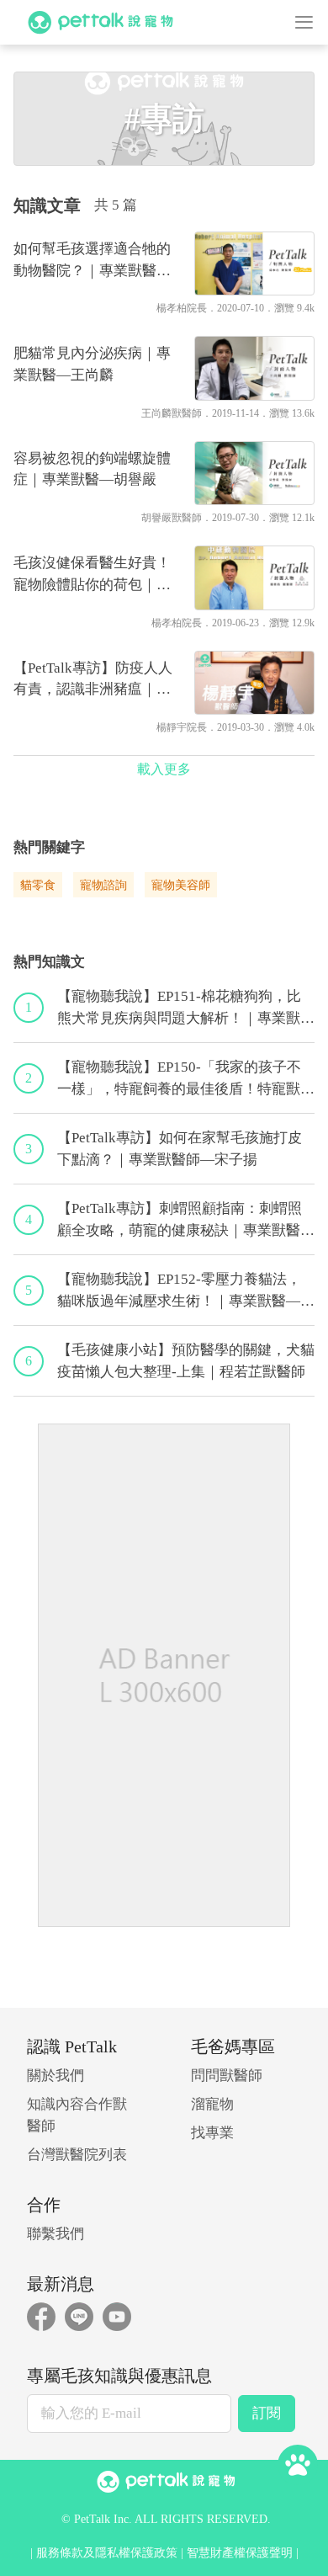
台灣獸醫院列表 (77, 2155)
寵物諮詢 (103, 885)
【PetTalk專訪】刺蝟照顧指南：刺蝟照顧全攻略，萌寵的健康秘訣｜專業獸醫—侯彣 (186, 1221)
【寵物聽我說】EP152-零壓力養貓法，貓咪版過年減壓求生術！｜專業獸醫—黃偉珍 (186, 1291)
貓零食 (38, 885)
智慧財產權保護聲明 (240, 2553)
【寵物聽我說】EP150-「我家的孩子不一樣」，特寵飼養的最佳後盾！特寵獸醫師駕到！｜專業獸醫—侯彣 (186, 1079)
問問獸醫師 (227, 2076)
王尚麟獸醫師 (172, 413)
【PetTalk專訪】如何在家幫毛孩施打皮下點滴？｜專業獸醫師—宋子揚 (180, 1149)
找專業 (212, 2133)
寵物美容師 (181, 885)
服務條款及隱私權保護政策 (107, 2553)
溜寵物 (212, 2104)
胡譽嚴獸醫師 (172, 518)
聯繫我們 (56, 2234)
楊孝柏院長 (182, 308)
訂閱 (267, 2413)
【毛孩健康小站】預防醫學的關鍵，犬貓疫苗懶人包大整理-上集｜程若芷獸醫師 (186, 1361)
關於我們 (56, 2076)
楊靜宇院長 (182, 727)
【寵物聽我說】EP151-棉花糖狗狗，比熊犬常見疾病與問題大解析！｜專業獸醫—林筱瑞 (186, 1009)
